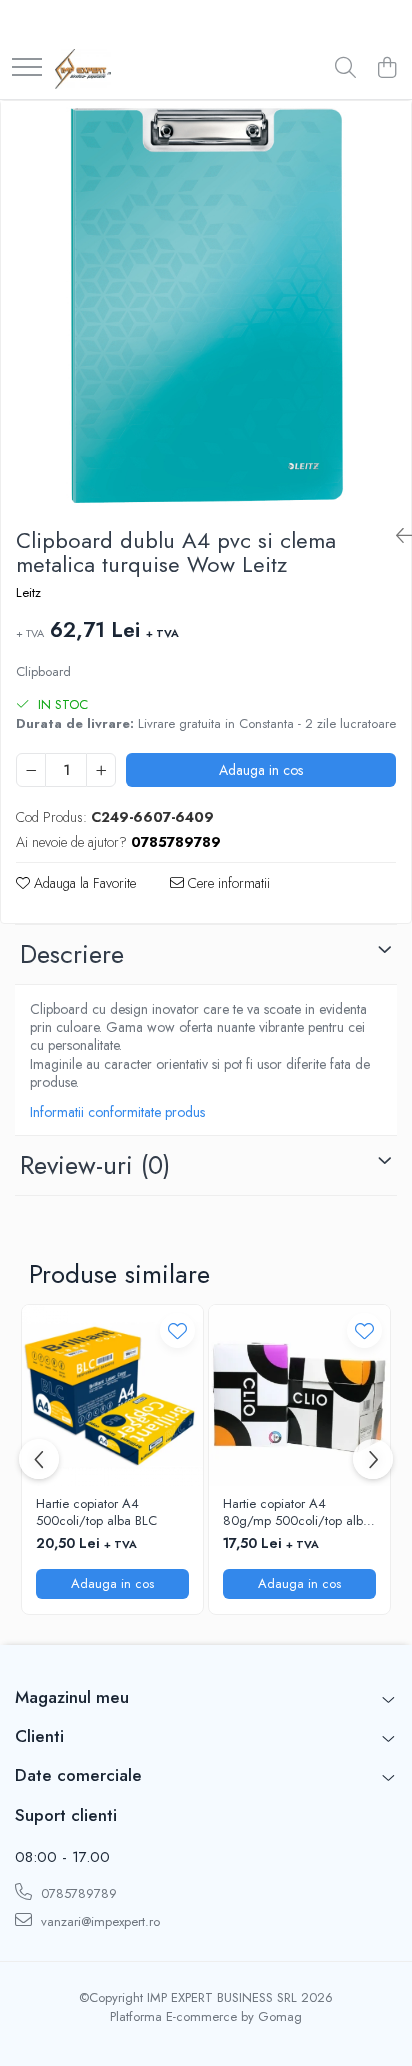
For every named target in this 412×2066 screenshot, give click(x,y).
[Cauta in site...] (345, 69)
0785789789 (77, 1893)
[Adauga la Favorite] (177, 1330)
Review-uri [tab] (95, 1165)
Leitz (28, 593)
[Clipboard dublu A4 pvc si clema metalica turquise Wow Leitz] (206, 306)
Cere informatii (227, 883)
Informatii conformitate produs (117, 1112)
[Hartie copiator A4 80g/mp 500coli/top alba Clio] (299, 1395)
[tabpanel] (206, 306)
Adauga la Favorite (83, 883)
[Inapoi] (396, 536)
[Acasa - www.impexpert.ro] (83, 69)
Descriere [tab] (72, 954)
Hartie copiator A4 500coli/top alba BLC (96, 1513)
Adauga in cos (261, 770)
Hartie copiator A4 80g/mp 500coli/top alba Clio (296, 1513)
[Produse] (27, 68)
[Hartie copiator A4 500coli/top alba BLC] (112, 1395)
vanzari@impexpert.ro (98, 1921)
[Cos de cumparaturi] (386, 69)
